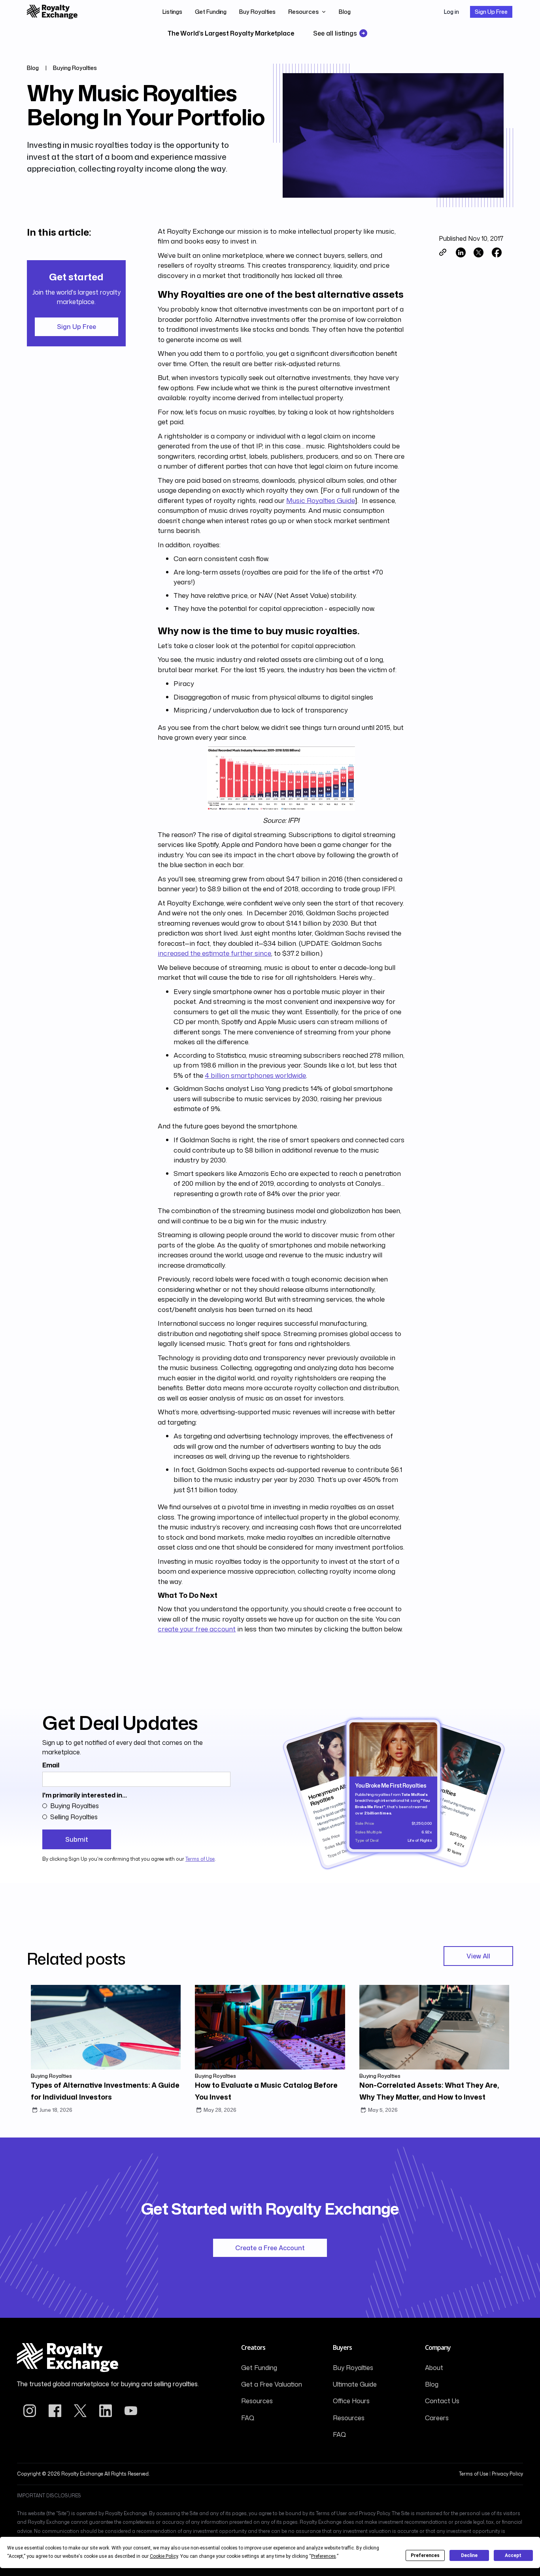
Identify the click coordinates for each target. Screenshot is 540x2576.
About (434, 2368)
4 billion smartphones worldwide (255, 1075)
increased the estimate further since (214, 953)
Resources (257, 2401)
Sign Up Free (491, 12)
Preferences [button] (324, 2556)
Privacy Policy (507, 2474)
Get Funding (211, 12)
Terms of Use (200, 1859)
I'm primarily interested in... (85, 1795)
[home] (52, 12)
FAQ (248, 2418)
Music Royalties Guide (320, 500)
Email (51, 1765)
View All (478, 1956)
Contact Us (442, 2401)
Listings (172, 12)
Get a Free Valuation (272, 2384)
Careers (437, 2418)
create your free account (197, 1629)
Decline (469, 2555)
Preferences (425, 2555)
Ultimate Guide (355, 2384)
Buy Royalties (257, 12)
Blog (345, 12)
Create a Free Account (270, 2248)
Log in (451, 12)
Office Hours (351, 2401)
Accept (513, 2555)
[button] (307, 12)
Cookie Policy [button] (164, 2556)
